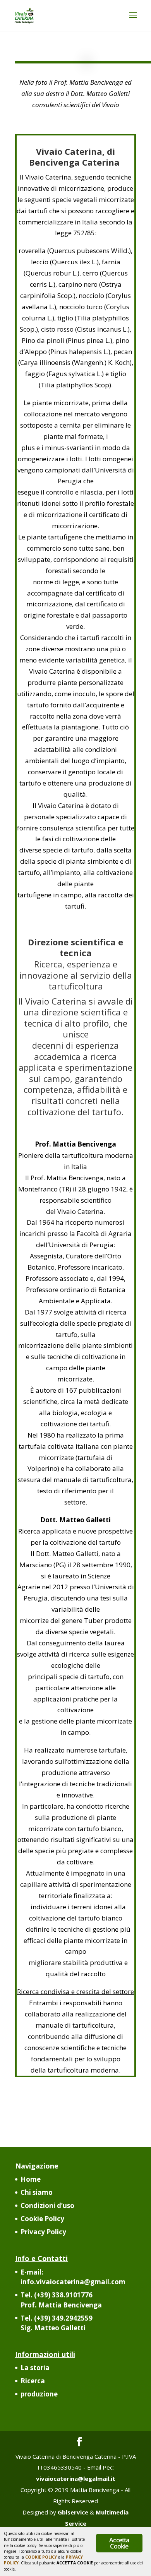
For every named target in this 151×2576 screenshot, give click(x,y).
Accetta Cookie (119, 2543)
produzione (39, 2394)
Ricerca (33, 2381)
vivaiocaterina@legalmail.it (76, 2478)
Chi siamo (37, 2192)
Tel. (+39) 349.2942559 (57, 2323)
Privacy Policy (43, 2232)
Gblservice (73, 2512)
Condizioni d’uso (47, 2205)
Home (31, 2179)
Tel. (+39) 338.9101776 (61, 2300)
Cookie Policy (42, 2219)
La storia (35, 2368)
